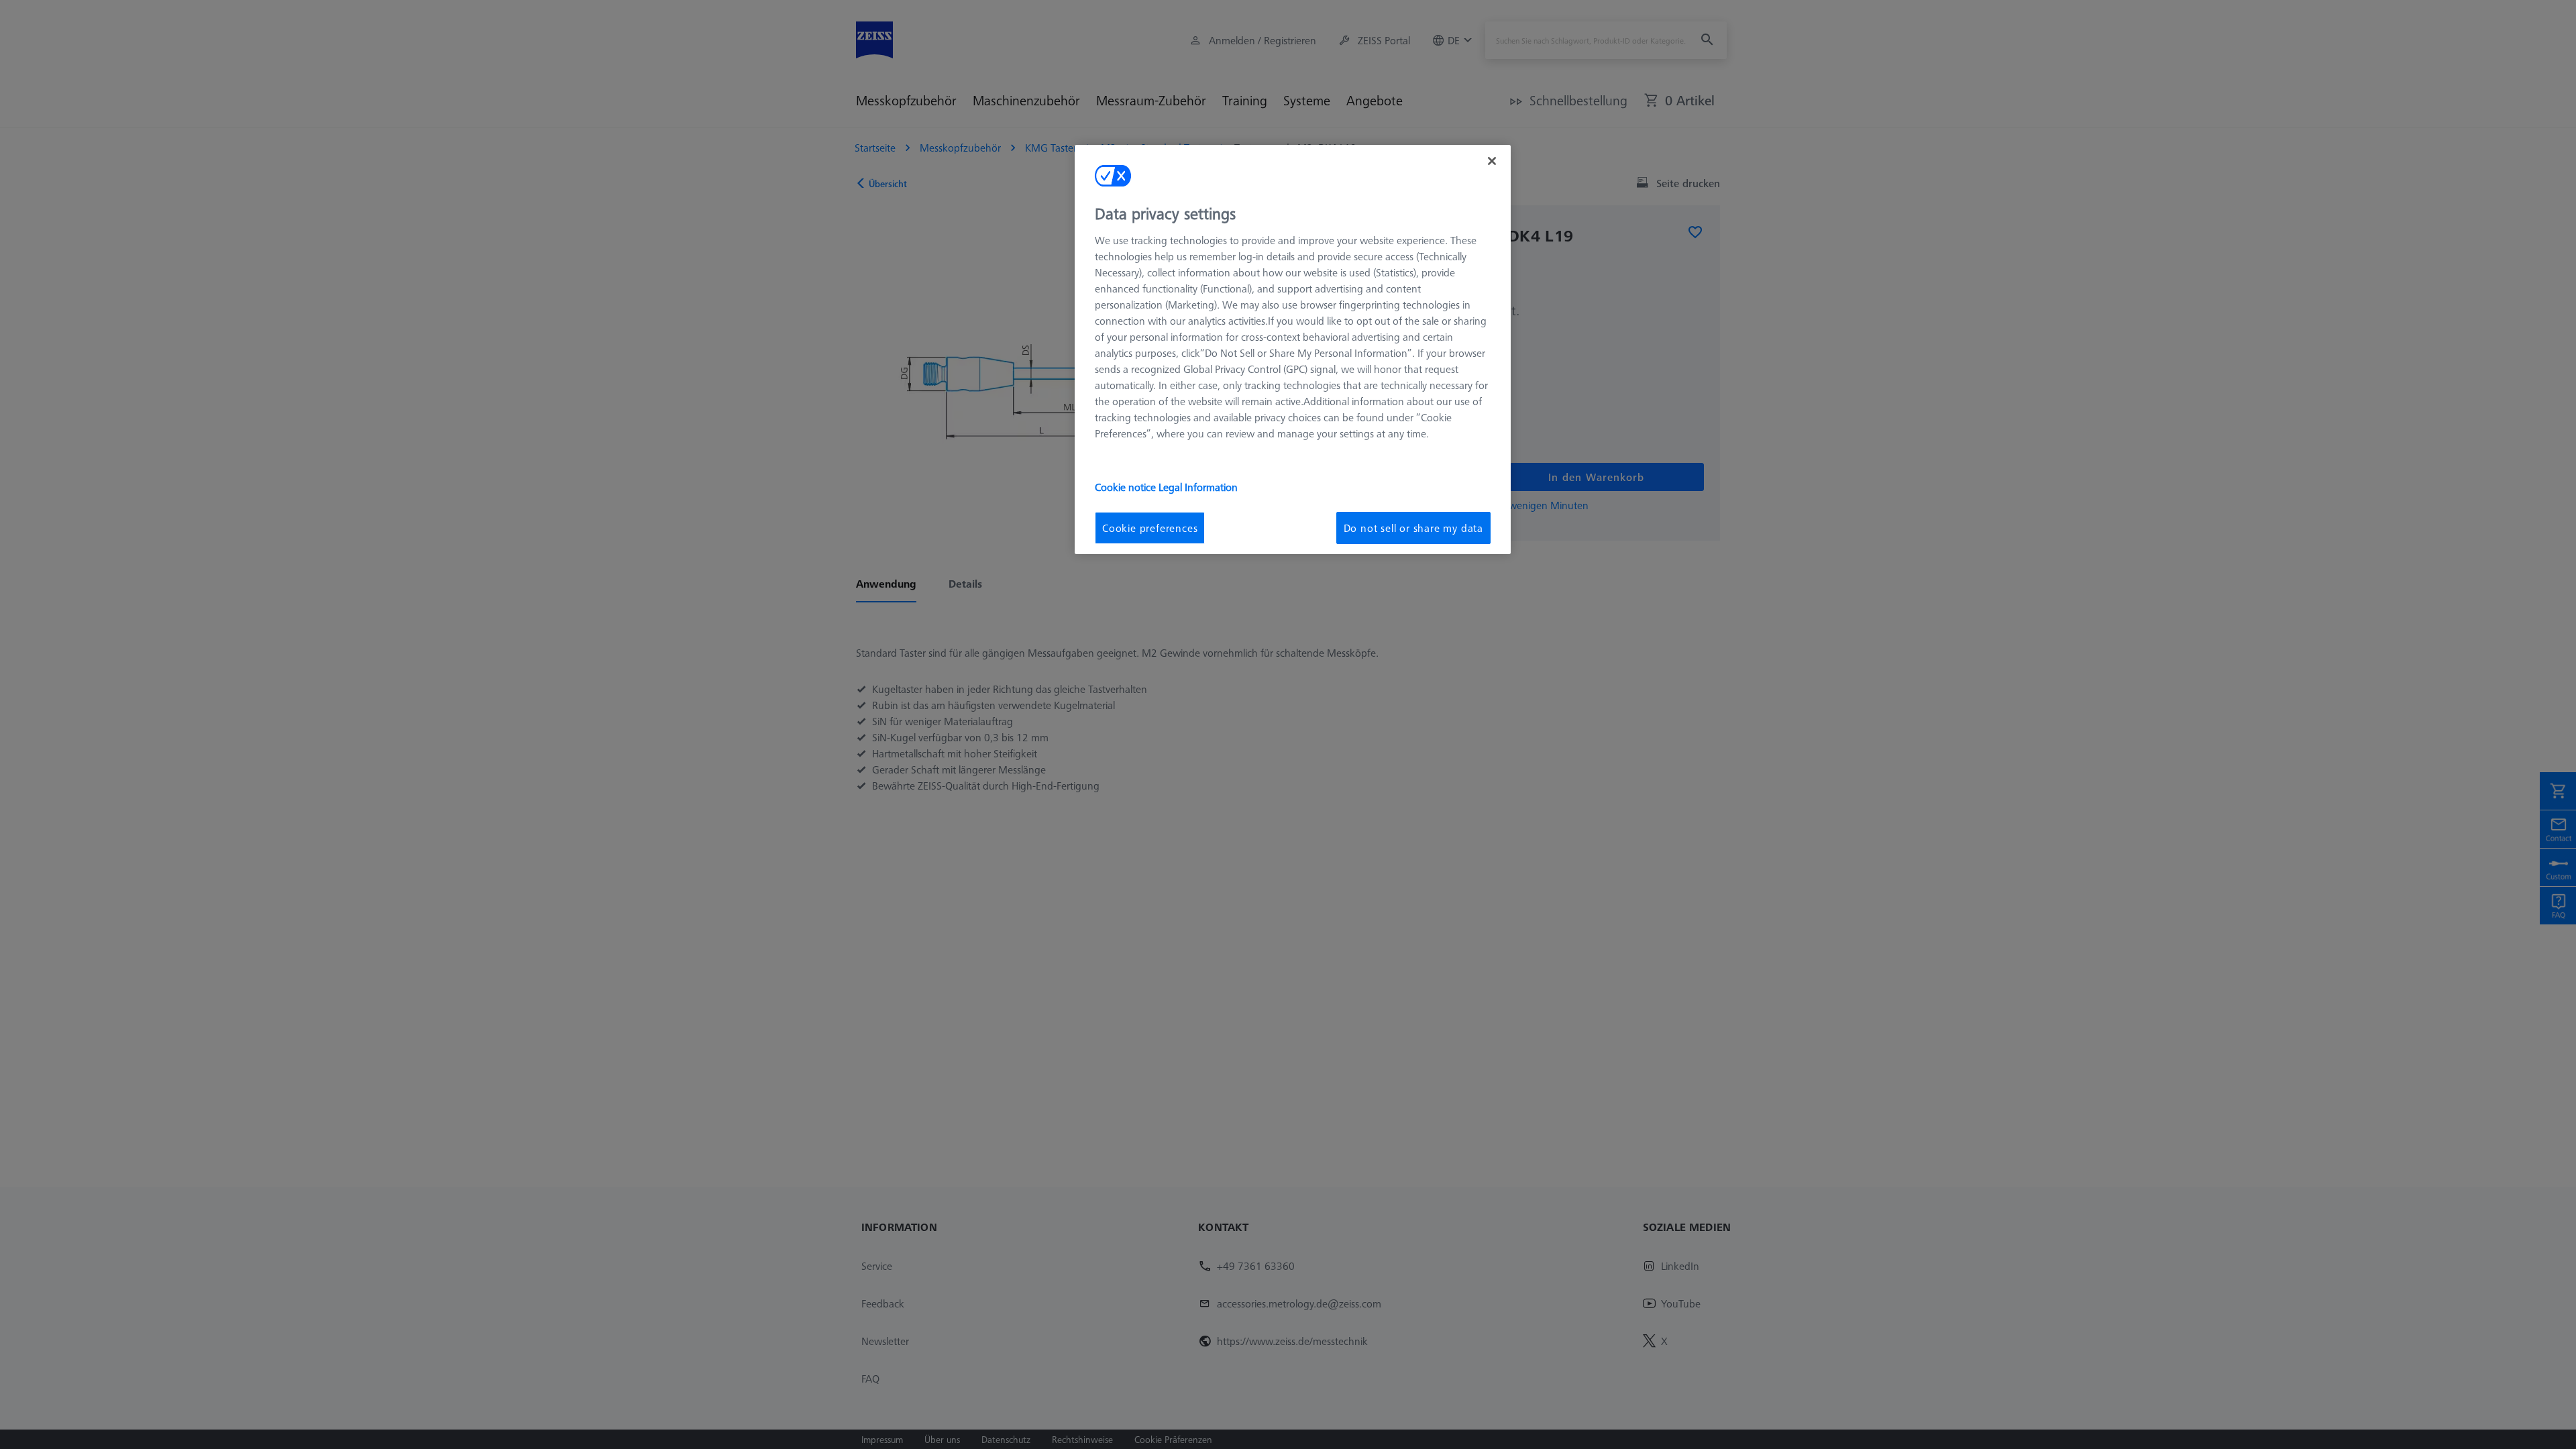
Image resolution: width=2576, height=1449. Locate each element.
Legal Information (1198, 487)
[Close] (1492, 161)
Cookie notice (1127, 487)
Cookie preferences (1150, 528)
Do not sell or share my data (1413, 528)
